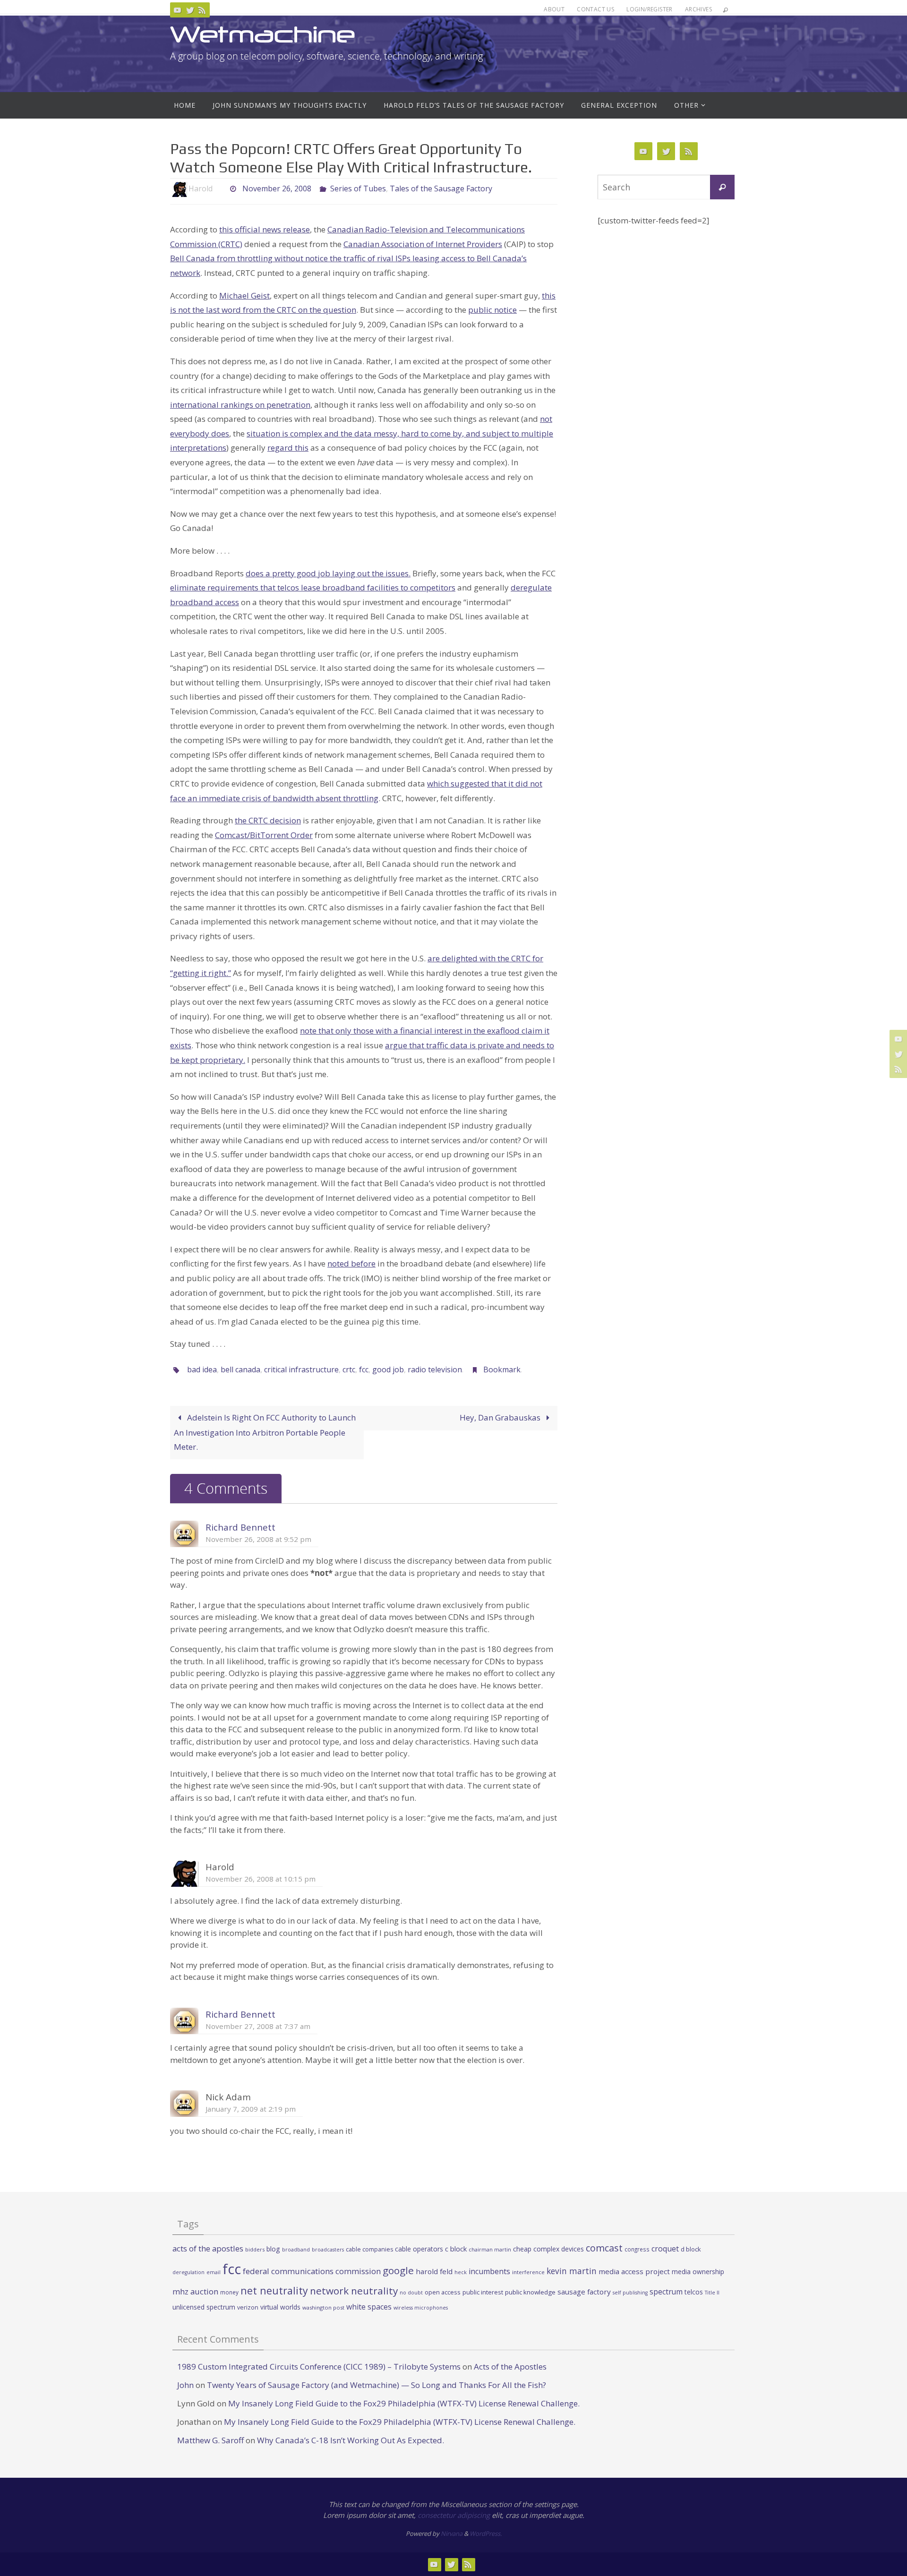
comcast (604, 2248)
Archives (698, 9)
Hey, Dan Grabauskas (501, 1417)
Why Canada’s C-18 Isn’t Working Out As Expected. (351, 2440)
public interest (483, 2292)
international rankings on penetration (240, 405)
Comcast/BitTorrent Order (264, 835)
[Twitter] (190, 10)
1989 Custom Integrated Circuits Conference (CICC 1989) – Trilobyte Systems (319, 2366)
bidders (255, 2249)
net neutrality (274, 2290)
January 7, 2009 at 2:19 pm (251, 2109)
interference (528, 2272)
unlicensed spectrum (204, 2307)
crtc (349, 1369)
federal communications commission (312, 2271)
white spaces (369, 2307)
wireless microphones (421, 2308)
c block (456, 2249)
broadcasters (328, 2250)
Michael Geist (244, 295)
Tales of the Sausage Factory (441, 188)
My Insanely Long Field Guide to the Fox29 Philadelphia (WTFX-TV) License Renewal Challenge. (404, 2403)
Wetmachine (263, 34)
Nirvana (452, 2533)
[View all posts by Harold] (221, 189)
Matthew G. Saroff (210, 2440)
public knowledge (530, 2292)
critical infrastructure (301, 1369)
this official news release (265, 229)
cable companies (369, 2249)
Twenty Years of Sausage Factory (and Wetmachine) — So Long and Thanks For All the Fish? (376, 2385)
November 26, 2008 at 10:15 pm (261, 1879)
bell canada (240, 1369)
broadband (296, 2250)
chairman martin (490, 2249)
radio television (435, 1369)
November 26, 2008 (277, 188)
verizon (248, 2307)
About (554, 9)
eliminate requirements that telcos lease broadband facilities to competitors (313, 587)
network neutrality (354, 2291)
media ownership (698, 2272)
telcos (694, 2292)
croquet (665, 2249)
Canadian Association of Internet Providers (423, 244)
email (214, 2272)
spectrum (666, 2292)
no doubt (411, 2293)
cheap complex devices (548, 2249)
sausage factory (584, 2292)
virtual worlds (280, 2307)
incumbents (489, 2271)
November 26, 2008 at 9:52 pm (258, 1539)
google (398, 2270)
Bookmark (502, 1369)
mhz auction (195, 2291)
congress (637, 2249)
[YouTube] (178, 10)
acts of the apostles (208, 2248)
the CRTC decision (268, 820)
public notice (492, 310)
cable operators (419, 2249)
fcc (364, 1369)
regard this (288, 448)
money (229, 2292)
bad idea (202, 1369)
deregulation (188, 2272)
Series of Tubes (358, 188)
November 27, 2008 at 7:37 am (258, 2026)
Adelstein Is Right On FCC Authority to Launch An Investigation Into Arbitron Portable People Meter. (265, 1432)
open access (443, 2292)
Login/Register (650, 9)
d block (691, 2249)
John (185, 2385)
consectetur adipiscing (454, 2515)
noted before (351, 1263)
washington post (323, 2307)
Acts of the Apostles (510, 2366)
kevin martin (572, 2271)
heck (461, 2272)
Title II (712, 2293)
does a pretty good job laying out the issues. (328, 573)
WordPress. (486, 2533)
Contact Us (595, 9)
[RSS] (202, 10)
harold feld (434, 2271)
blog (273, 2249)
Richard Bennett (240, 1527)
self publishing (630, 2293)
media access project (634, 2271)
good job (388, 1369)
